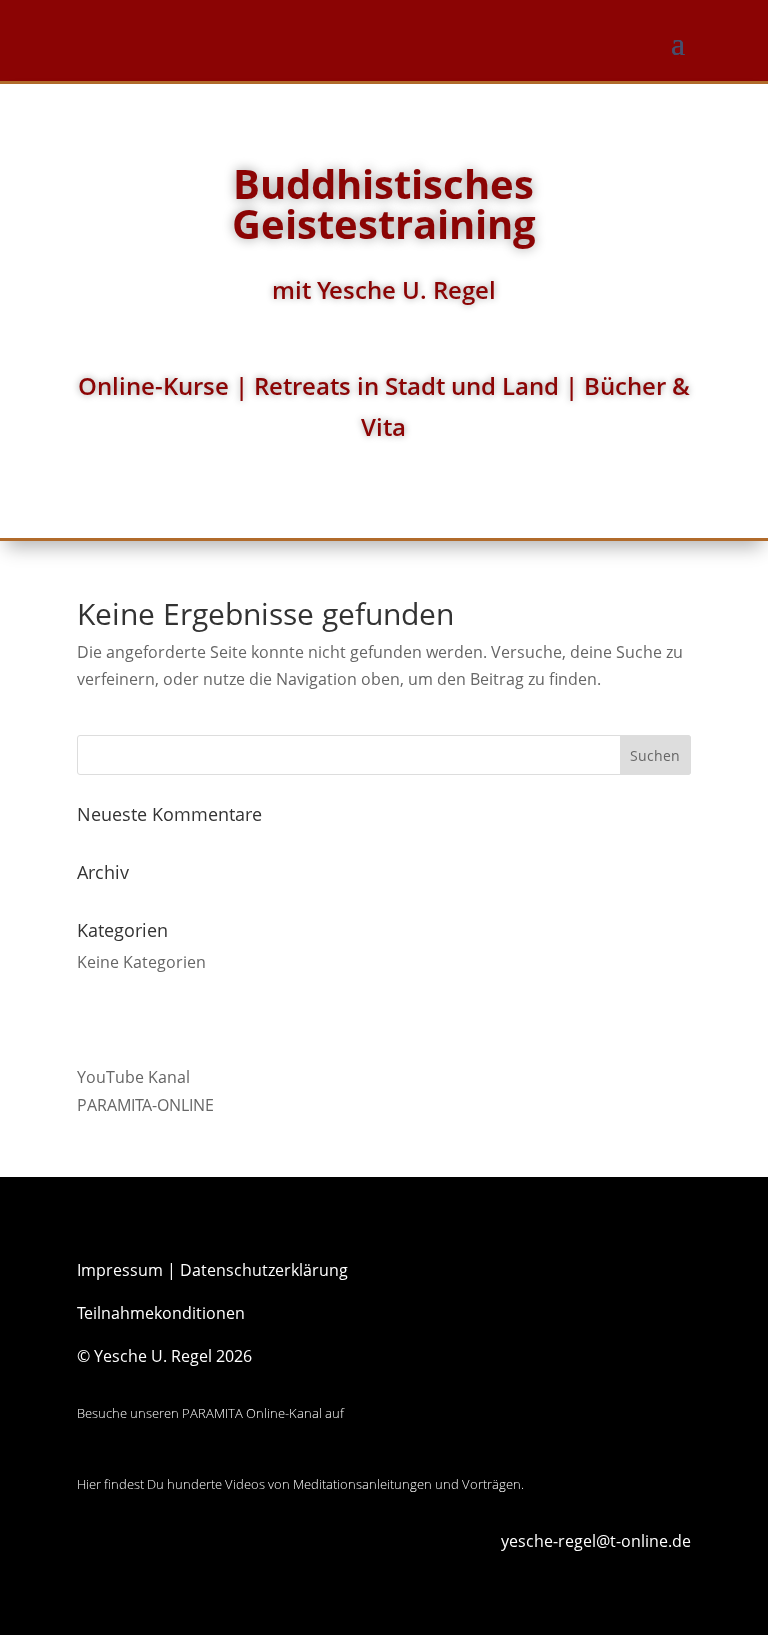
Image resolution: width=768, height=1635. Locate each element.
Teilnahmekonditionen (161, 1313)
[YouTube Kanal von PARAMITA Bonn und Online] (152, 1457)
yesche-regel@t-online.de (596, 1541)
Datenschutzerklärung (264, 1270)
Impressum (120, 1270)
